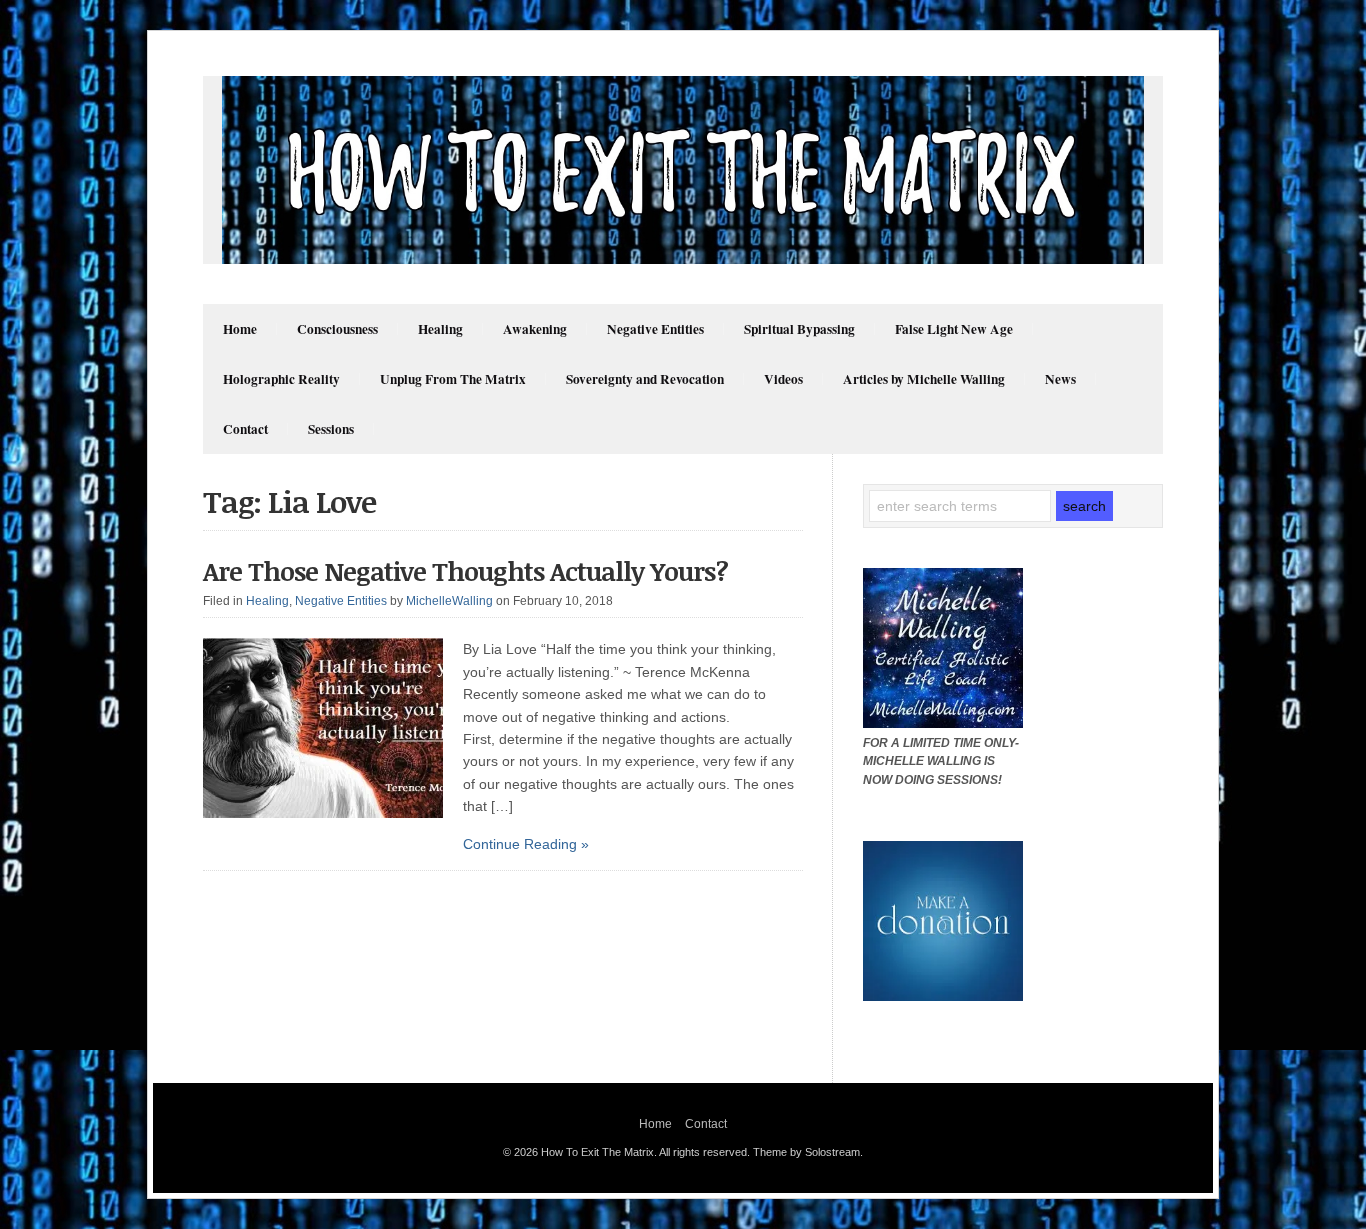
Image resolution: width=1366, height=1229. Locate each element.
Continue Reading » (526, 844)
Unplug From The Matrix (453, 379)
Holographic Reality (281, 379)
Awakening (535, 329)
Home (240, 329)
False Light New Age (954, 329)
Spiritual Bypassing (799, 329)
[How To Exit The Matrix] (683, 259)
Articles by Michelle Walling (924, 379)
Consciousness (337, 329)
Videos (783, 379)
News (1060, 379)
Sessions (331, 429)
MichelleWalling (449, 601)
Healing (440, 329)
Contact (245, 429)
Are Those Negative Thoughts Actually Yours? (465, 571)
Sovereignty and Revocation (645, 379)
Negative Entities (655, 329)
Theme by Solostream (806, 1152)
